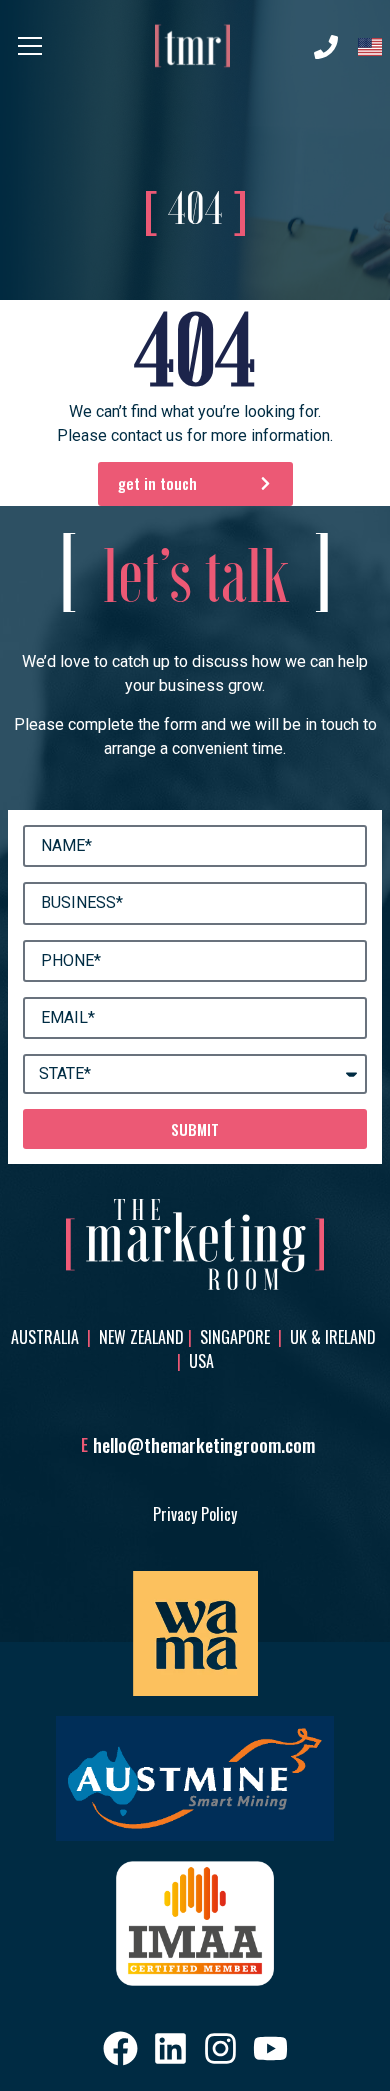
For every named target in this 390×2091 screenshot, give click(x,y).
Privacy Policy (195, 1514)
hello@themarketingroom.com (204, 1445)
